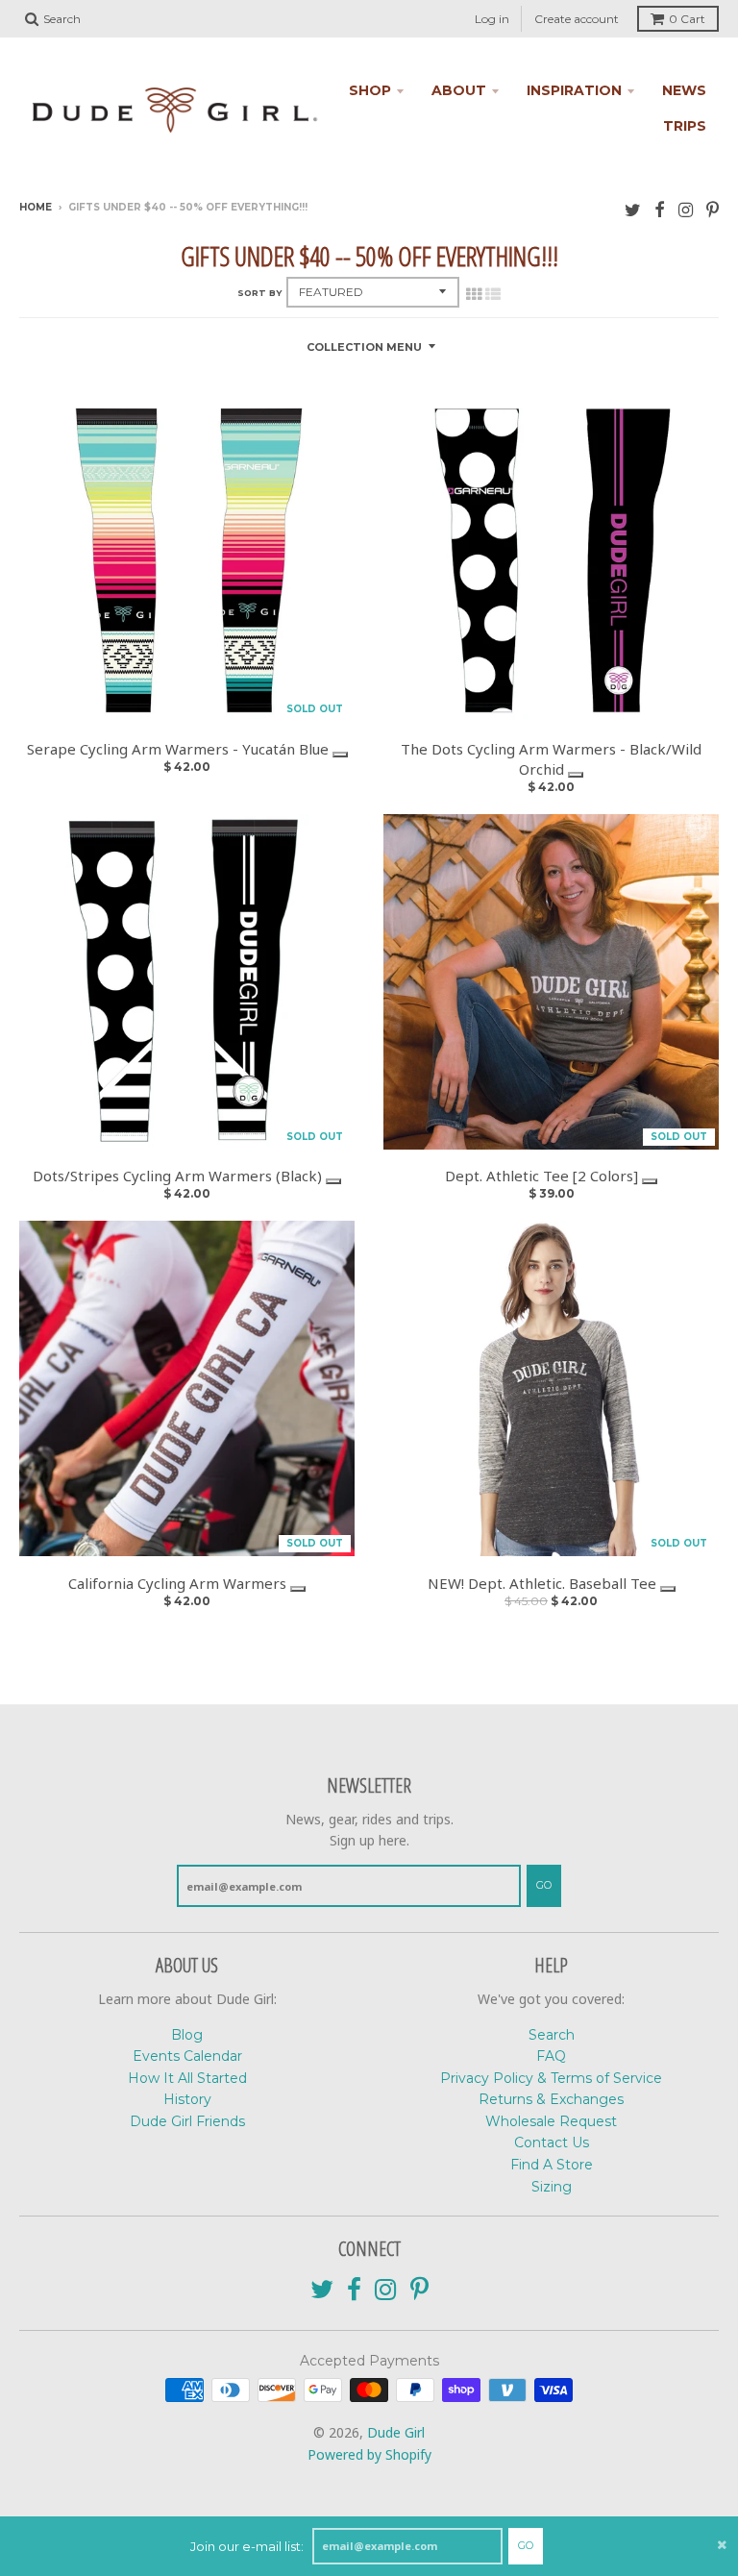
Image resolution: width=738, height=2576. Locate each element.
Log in (492, 19)
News (684, 90)
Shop (370, 90)
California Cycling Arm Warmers (179, 1583)
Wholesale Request (551, 2121)
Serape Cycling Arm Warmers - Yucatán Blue (180, 749)
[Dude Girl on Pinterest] (713, 209)
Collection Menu (364, 347)
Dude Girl (396, 2432)
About (459, 90)
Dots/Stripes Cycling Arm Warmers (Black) (179, 1176)
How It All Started (187, 2078)
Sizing (552, 2187)
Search (552, 2035)
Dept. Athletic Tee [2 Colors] (543, 1176)
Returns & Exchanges (551, 2099)
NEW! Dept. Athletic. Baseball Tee (544, 1583)
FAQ (551, 2056)
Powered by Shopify (369, 2454)
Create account (577, 19)
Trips (685, 126)
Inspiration (574, 90)
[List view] (493, 294)
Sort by (259, 293)
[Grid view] (474, 294)
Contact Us (552, 2143)
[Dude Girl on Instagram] (686, 209)
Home (36, 207)
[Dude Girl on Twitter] (633, 209)
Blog (187, 2035)
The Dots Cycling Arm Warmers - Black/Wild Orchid (551, 759)
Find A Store (552, 2165)
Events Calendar (187, 2056)
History (187, 2099)
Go (526, 2545)
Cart (687, 19)
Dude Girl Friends (187, 2121)
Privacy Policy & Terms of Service (551, 2078)
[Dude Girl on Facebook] (660, 209)
